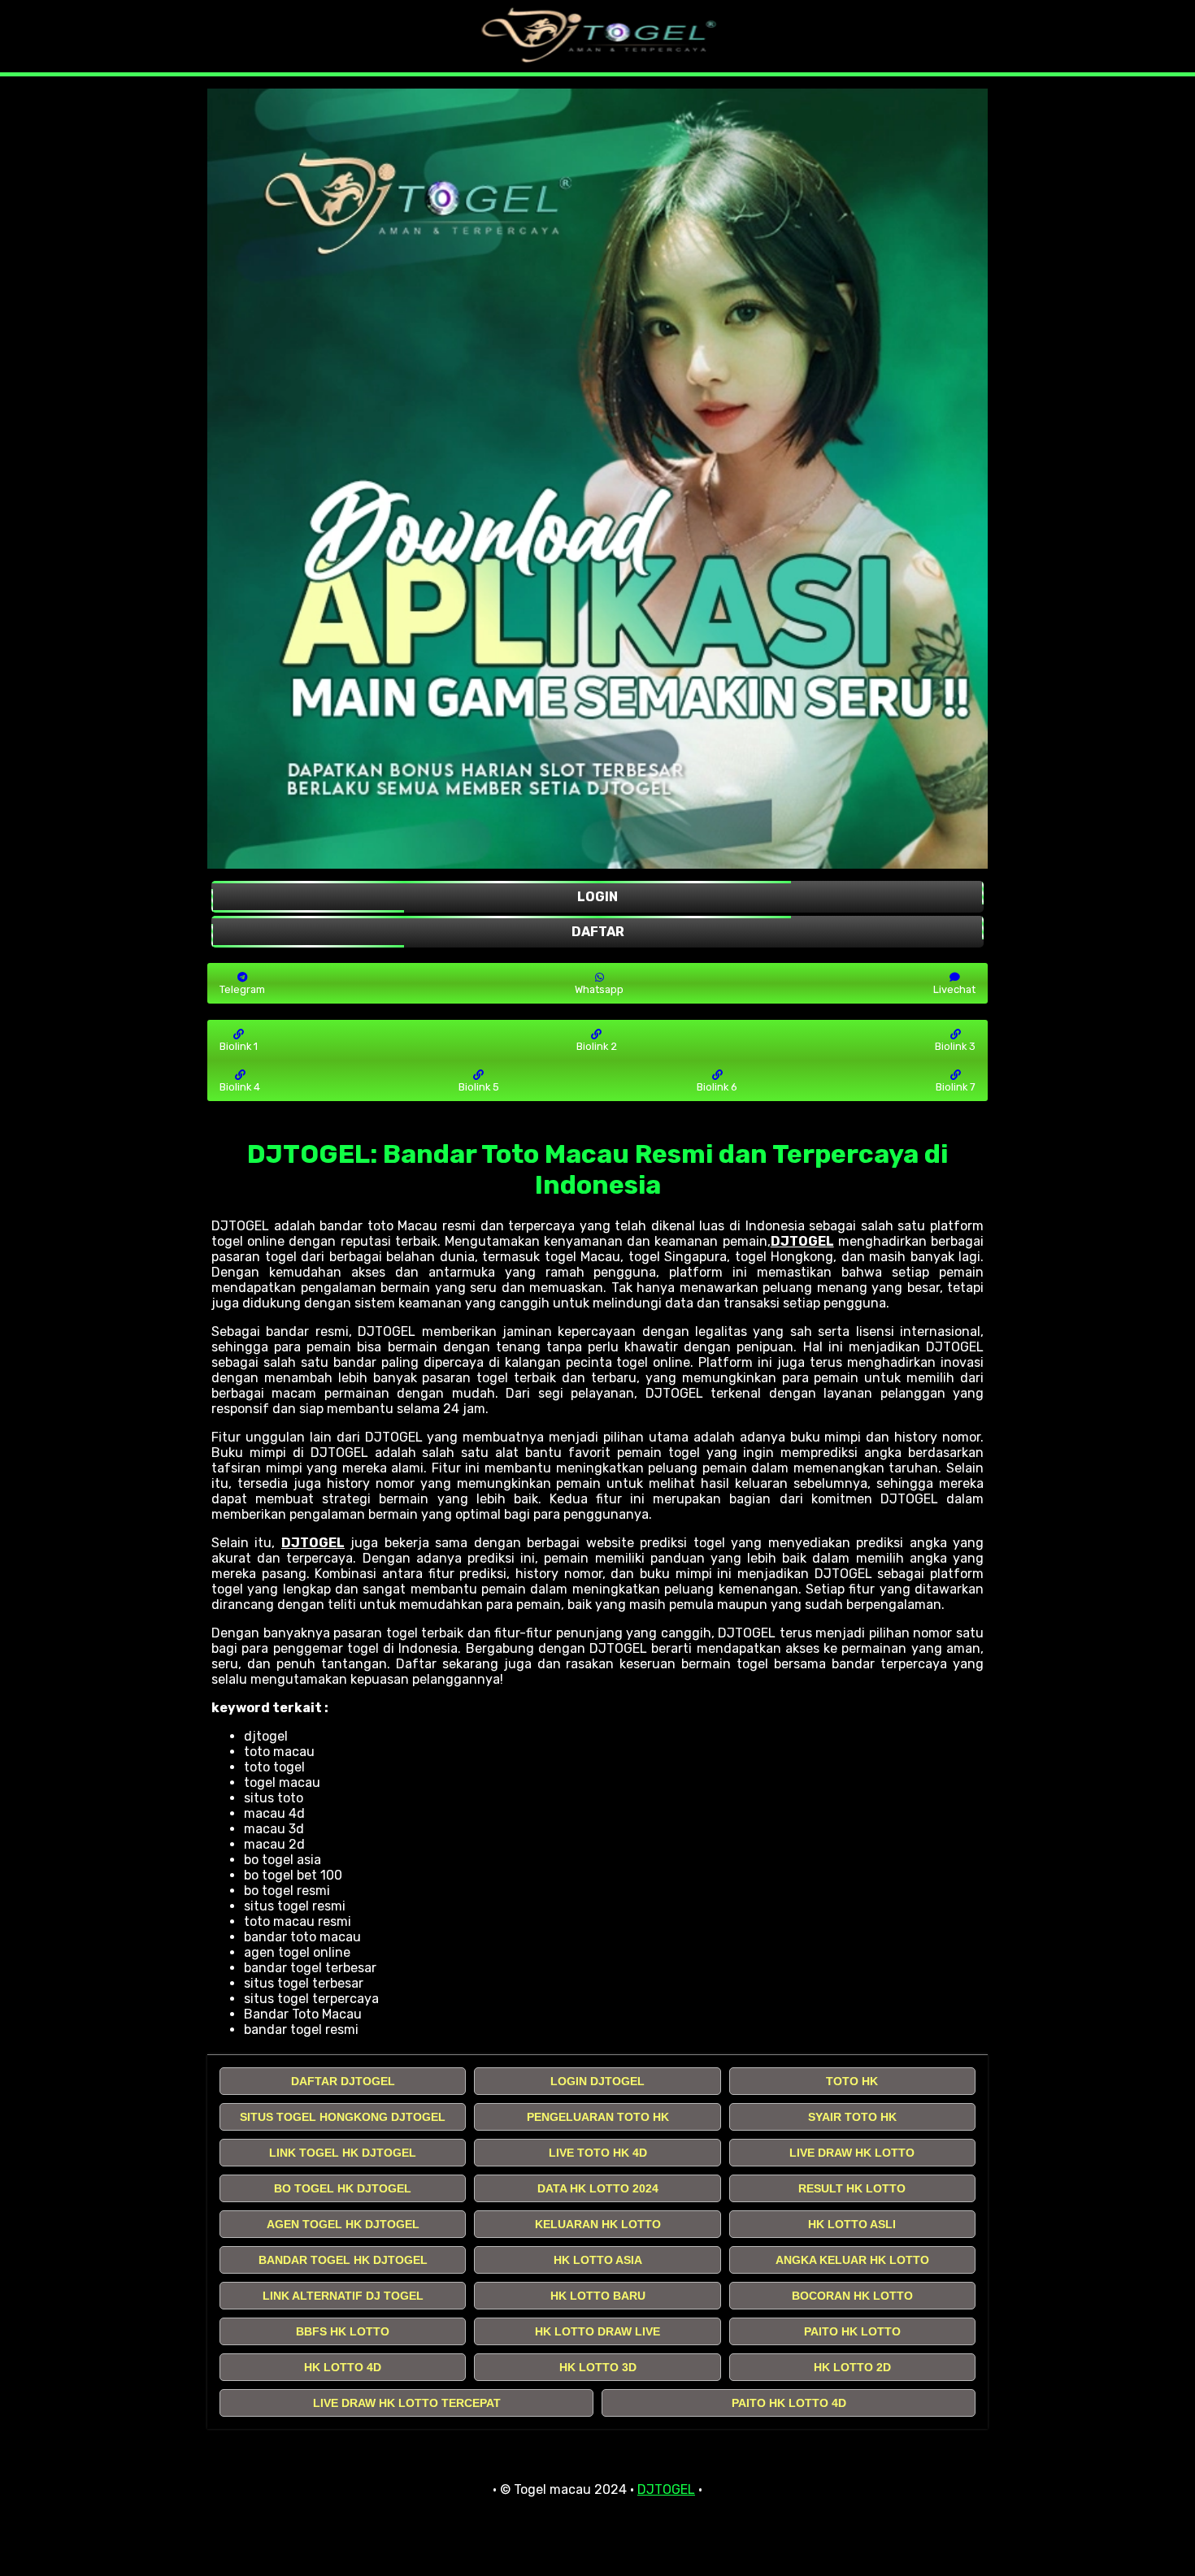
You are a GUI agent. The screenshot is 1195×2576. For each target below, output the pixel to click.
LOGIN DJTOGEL (597, 2081)
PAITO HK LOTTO (852, 2331)
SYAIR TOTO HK (852, 2117)
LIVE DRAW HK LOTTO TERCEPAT (407, 2403)
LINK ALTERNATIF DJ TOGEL (343, 2296)
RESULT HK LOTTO (852, 2188)
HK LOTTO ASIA (598, 2260)
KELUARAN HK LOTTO (598, 2224)
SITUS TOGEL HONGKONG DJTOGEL (343, 2117)
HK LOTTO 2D (852, 2367)
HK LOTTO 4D (343, 2367)
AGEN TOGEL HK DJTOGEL (343, 2224)
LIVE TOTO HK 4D (598, 2153)
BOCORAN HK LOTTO (852, 2296)
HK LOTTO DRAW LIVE (597, 2331)
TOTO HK (852, 2081)
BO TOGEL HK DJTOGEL (343, 2188)
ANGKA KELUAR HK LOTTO (852, 2260)
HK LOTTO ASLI (852, 2224)
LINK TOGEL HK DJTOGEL (343, 2153)
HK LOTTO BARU (598, 2296)
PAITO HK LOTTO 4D (789, 2403)
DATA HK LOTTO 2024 (598, 2188)
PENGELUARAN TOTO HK (598, 2117)
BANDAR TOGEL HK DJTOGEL (343, 2260)
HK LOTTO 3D (598, 2367)
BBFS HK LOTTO (343, 2331)
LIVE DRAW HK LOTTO (852, 2153)
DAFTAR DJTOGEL (343, 2081)
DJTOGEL (802, 1241)
